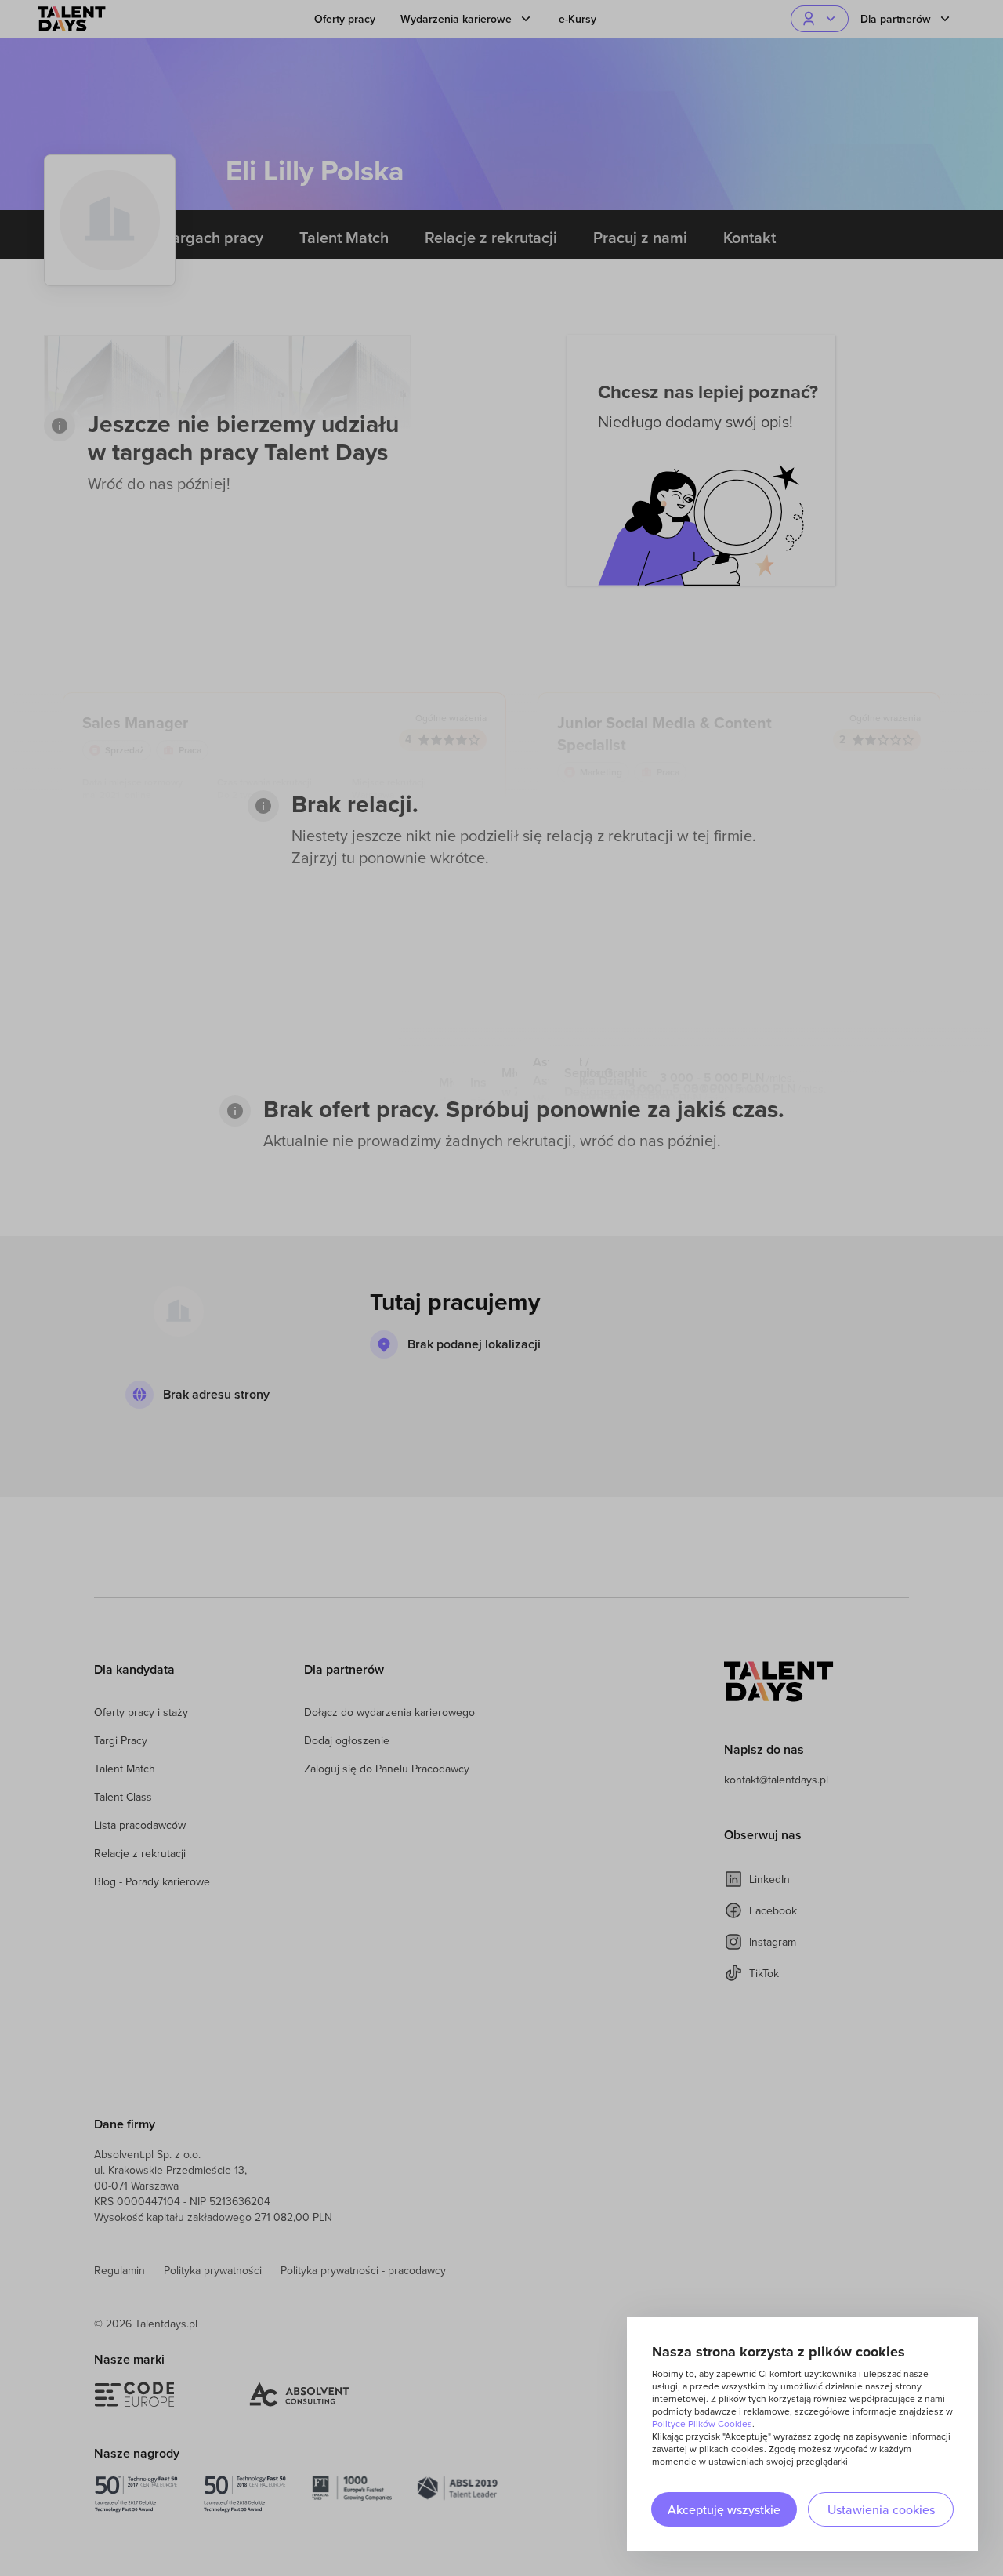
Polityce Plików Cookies (702, 2424)
